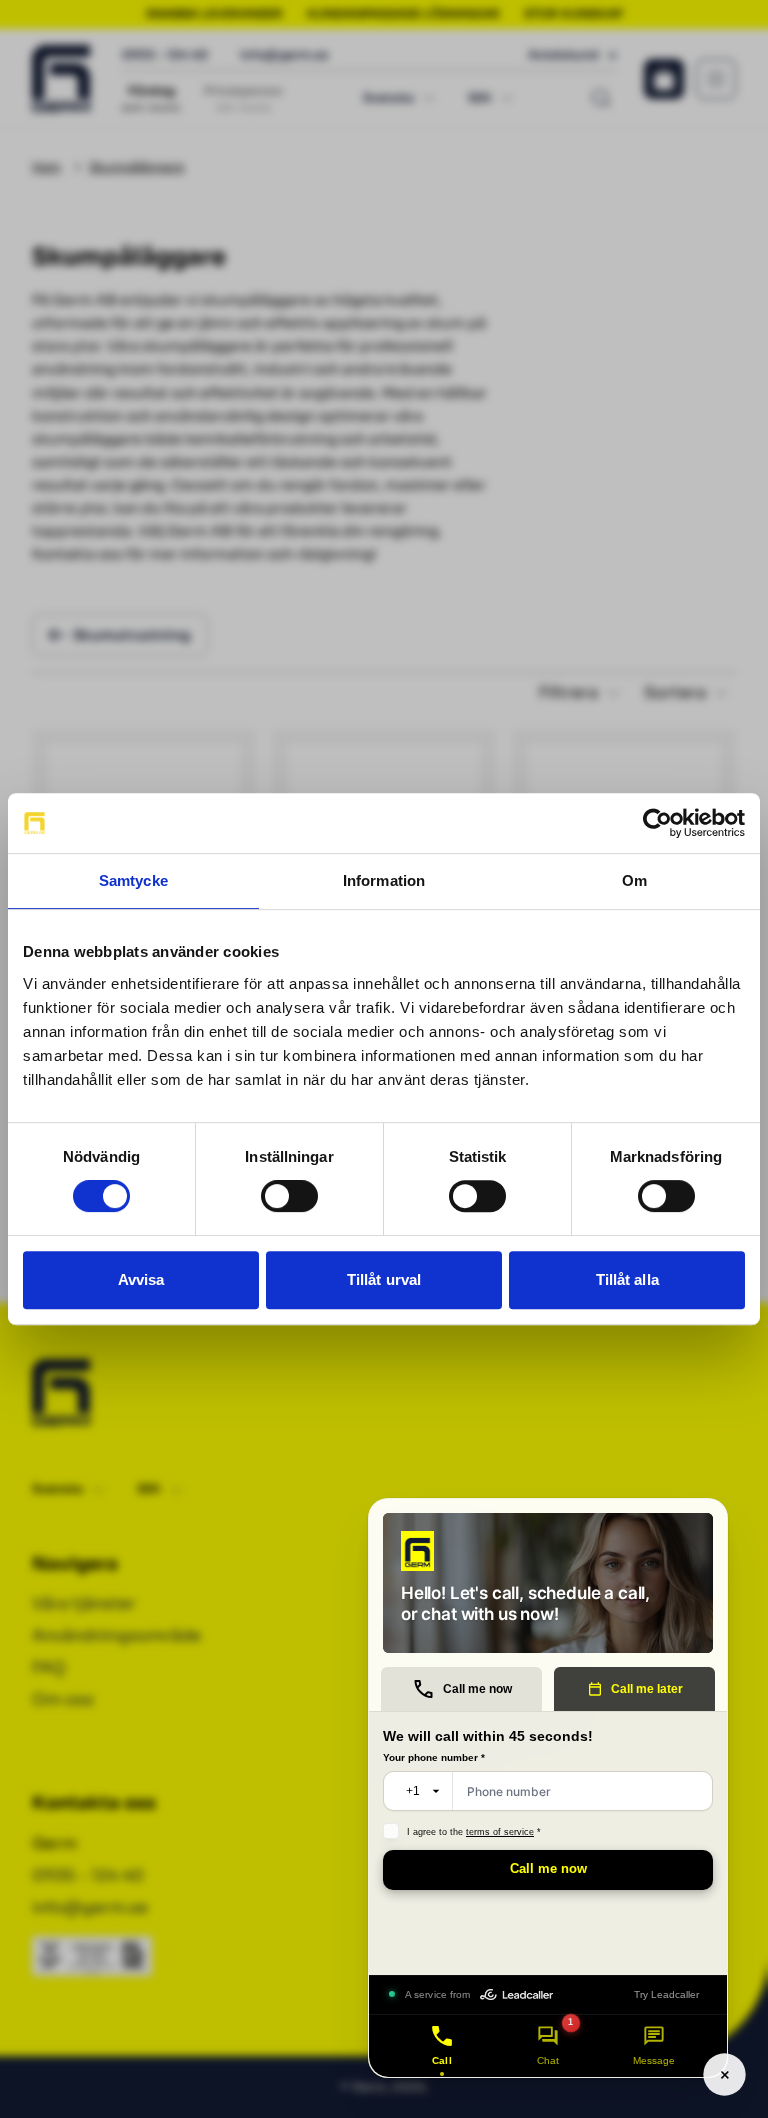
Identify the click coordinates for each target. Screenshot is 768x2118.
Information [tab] (384, 880)
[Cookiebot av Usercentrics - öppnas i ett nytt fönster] (657, 823)
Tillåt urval (384, 1279)
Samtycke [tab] (133, 880)
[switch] (289, 1196)
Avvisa (141, 1279)
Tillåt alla (627, 1279)
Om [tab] (634, 880)
